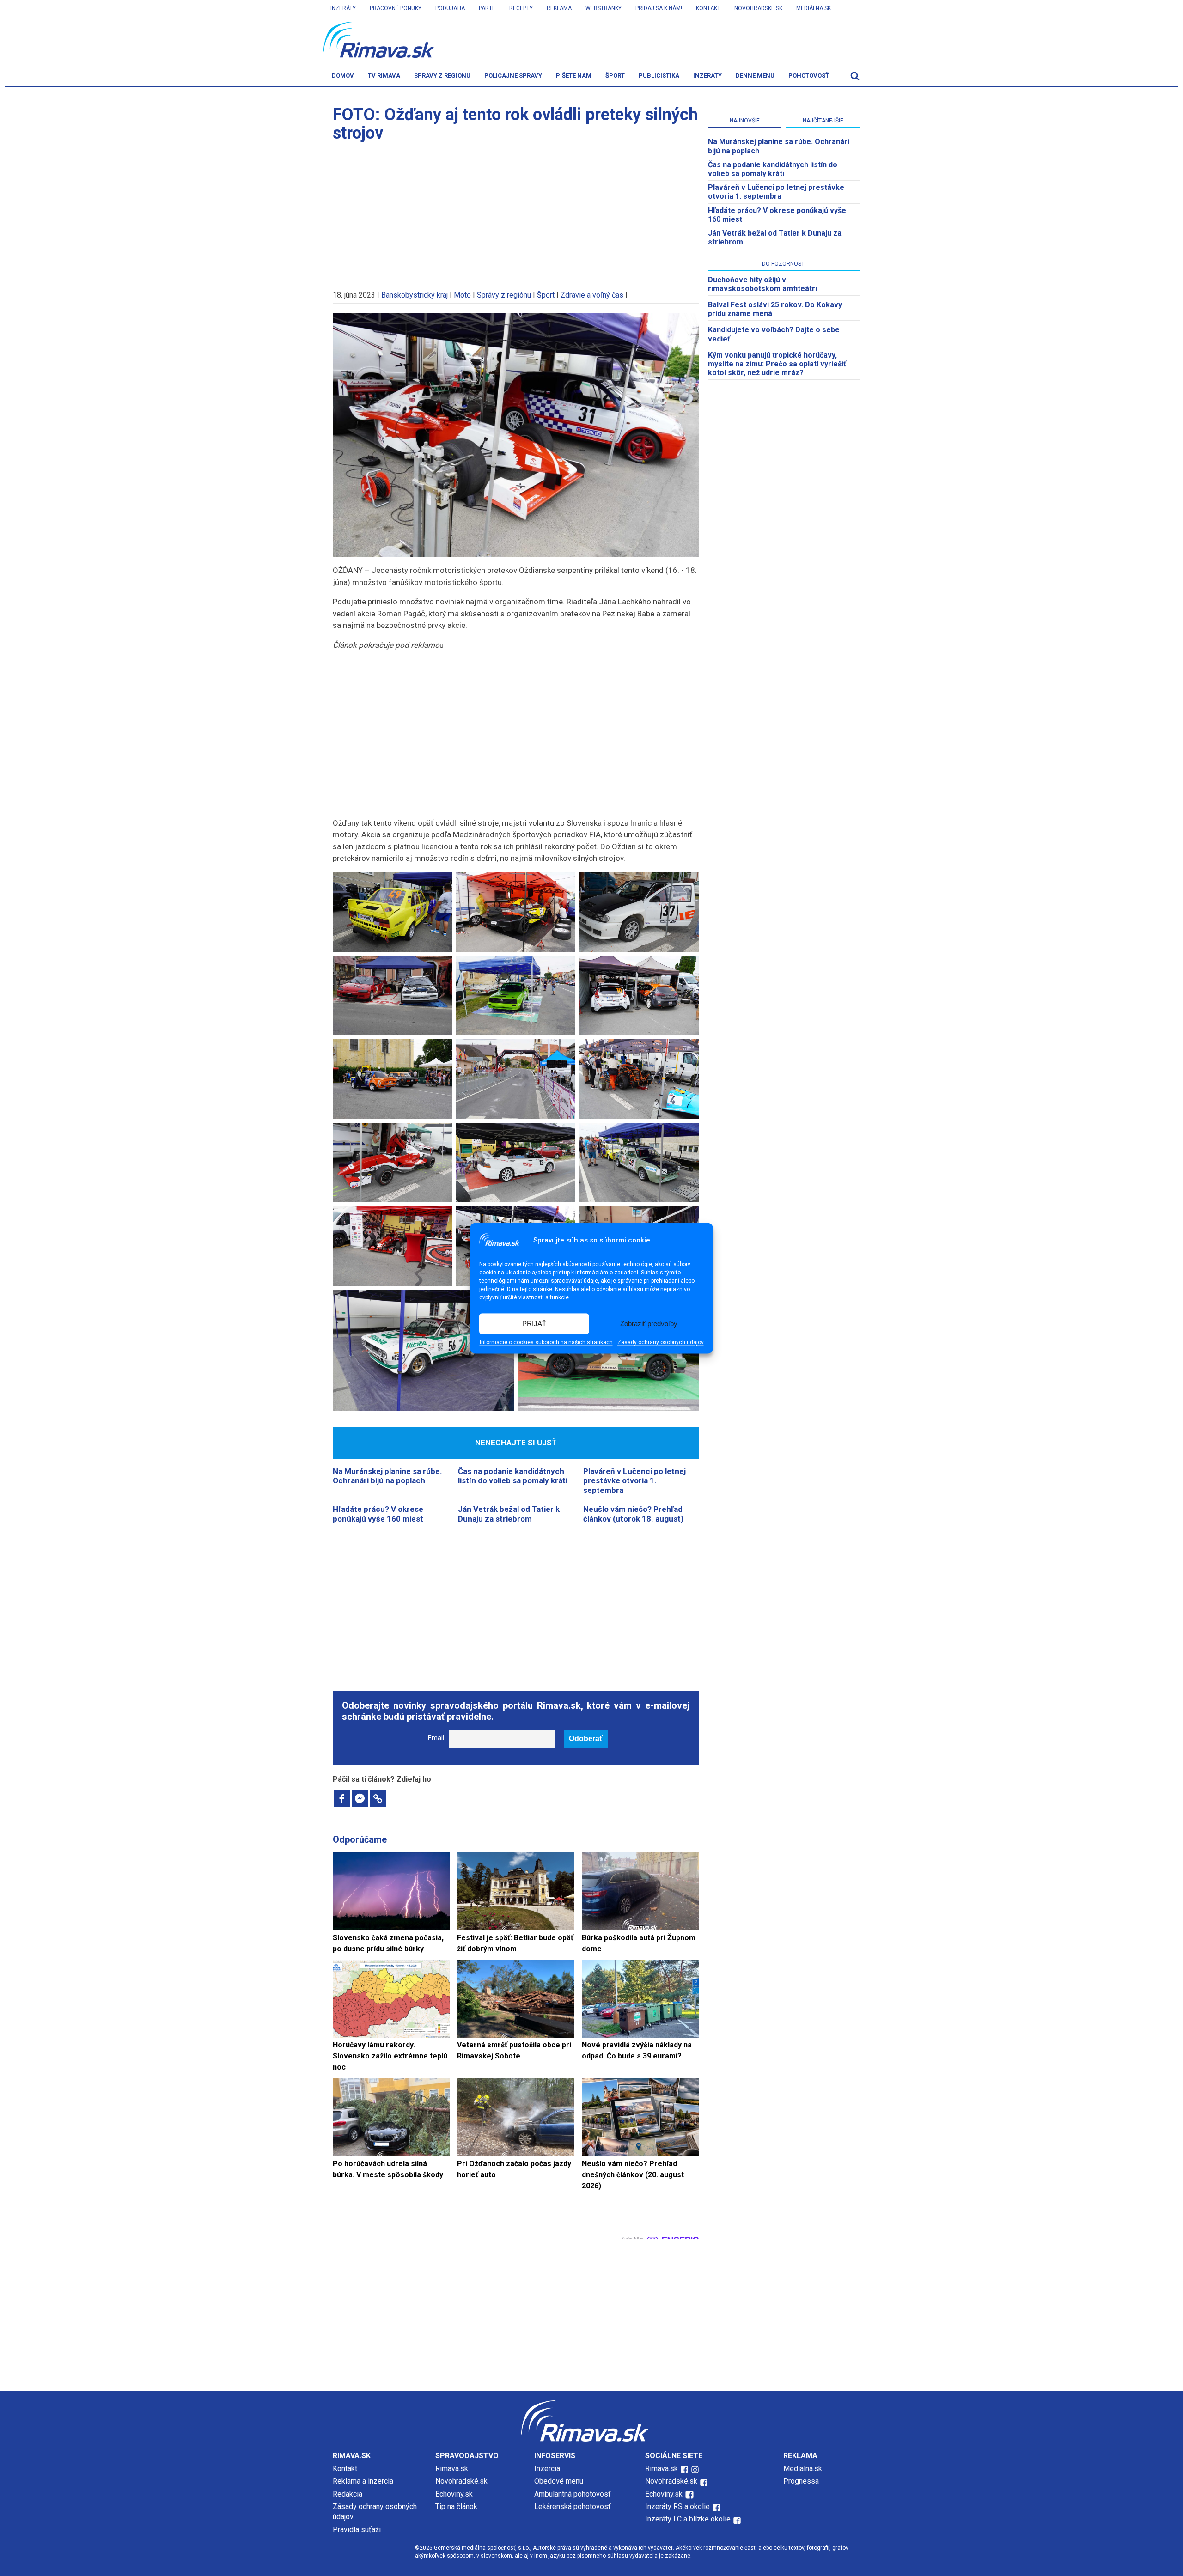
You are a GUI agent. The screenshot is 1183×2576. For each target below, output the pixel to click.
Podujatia (450, 8)
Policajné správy (513, 76)
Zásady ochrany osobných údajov (661, 1342)
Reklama (559, 8)
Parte (487, 8)
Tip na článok (456, 2506)
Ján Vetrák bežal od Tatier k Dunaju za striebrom (509, 1514)
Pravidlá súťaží (357, 2530)
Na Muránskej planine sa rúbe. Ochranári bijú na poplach (387, 1476)
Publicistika (659, 76)
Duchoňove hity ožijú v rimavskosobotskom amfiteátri (762, 284)
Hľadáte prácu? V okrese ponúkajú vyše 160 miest (378, 1514)
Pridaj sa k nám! (659, 8)
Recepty (521, 8)
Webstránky (604, 8)
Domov (343, 76)
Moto (462, 295)
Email (436, 1738)
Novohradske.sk (758, 8)
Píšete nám (574, 76)
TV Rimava (384, 76)
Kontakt (708, 8)
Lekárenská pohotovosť (573, 2506)
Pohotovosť (809, 76)
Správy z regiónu (442, 76)
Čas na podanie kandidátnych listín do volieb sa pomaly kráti (513, 1476)
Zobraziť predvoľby (649, 1324)
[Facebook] (342, 1799)
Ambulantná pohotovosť (573, 2494)
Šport (615, 76)
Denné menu (755, 76)
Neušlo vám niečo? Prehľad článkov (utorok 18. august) (633, 1514)
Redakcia (348, 2494)
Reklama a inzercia (363, 2481)
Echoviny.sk (454, 2494)
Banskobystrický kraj (415, 295)
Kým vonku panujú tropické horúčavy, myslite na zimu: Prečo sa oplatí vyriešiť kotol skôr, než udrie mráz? (777, 364)
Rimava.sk (452, 2469)
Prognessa (801, 2481)
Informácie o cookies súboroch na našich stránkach (546, 1342)
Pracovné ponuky (396, 8)
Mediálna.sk (814, 8)
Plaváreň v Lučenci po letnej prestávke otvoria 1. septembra (634, 1481)
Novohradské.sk (461, 2481)
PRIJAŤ (534, 1324)
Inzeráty (343, 8)
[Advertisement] (516, 212)
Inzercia (547, 2469)
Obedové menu (559, 2481)
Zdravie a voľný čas (592, 295)
